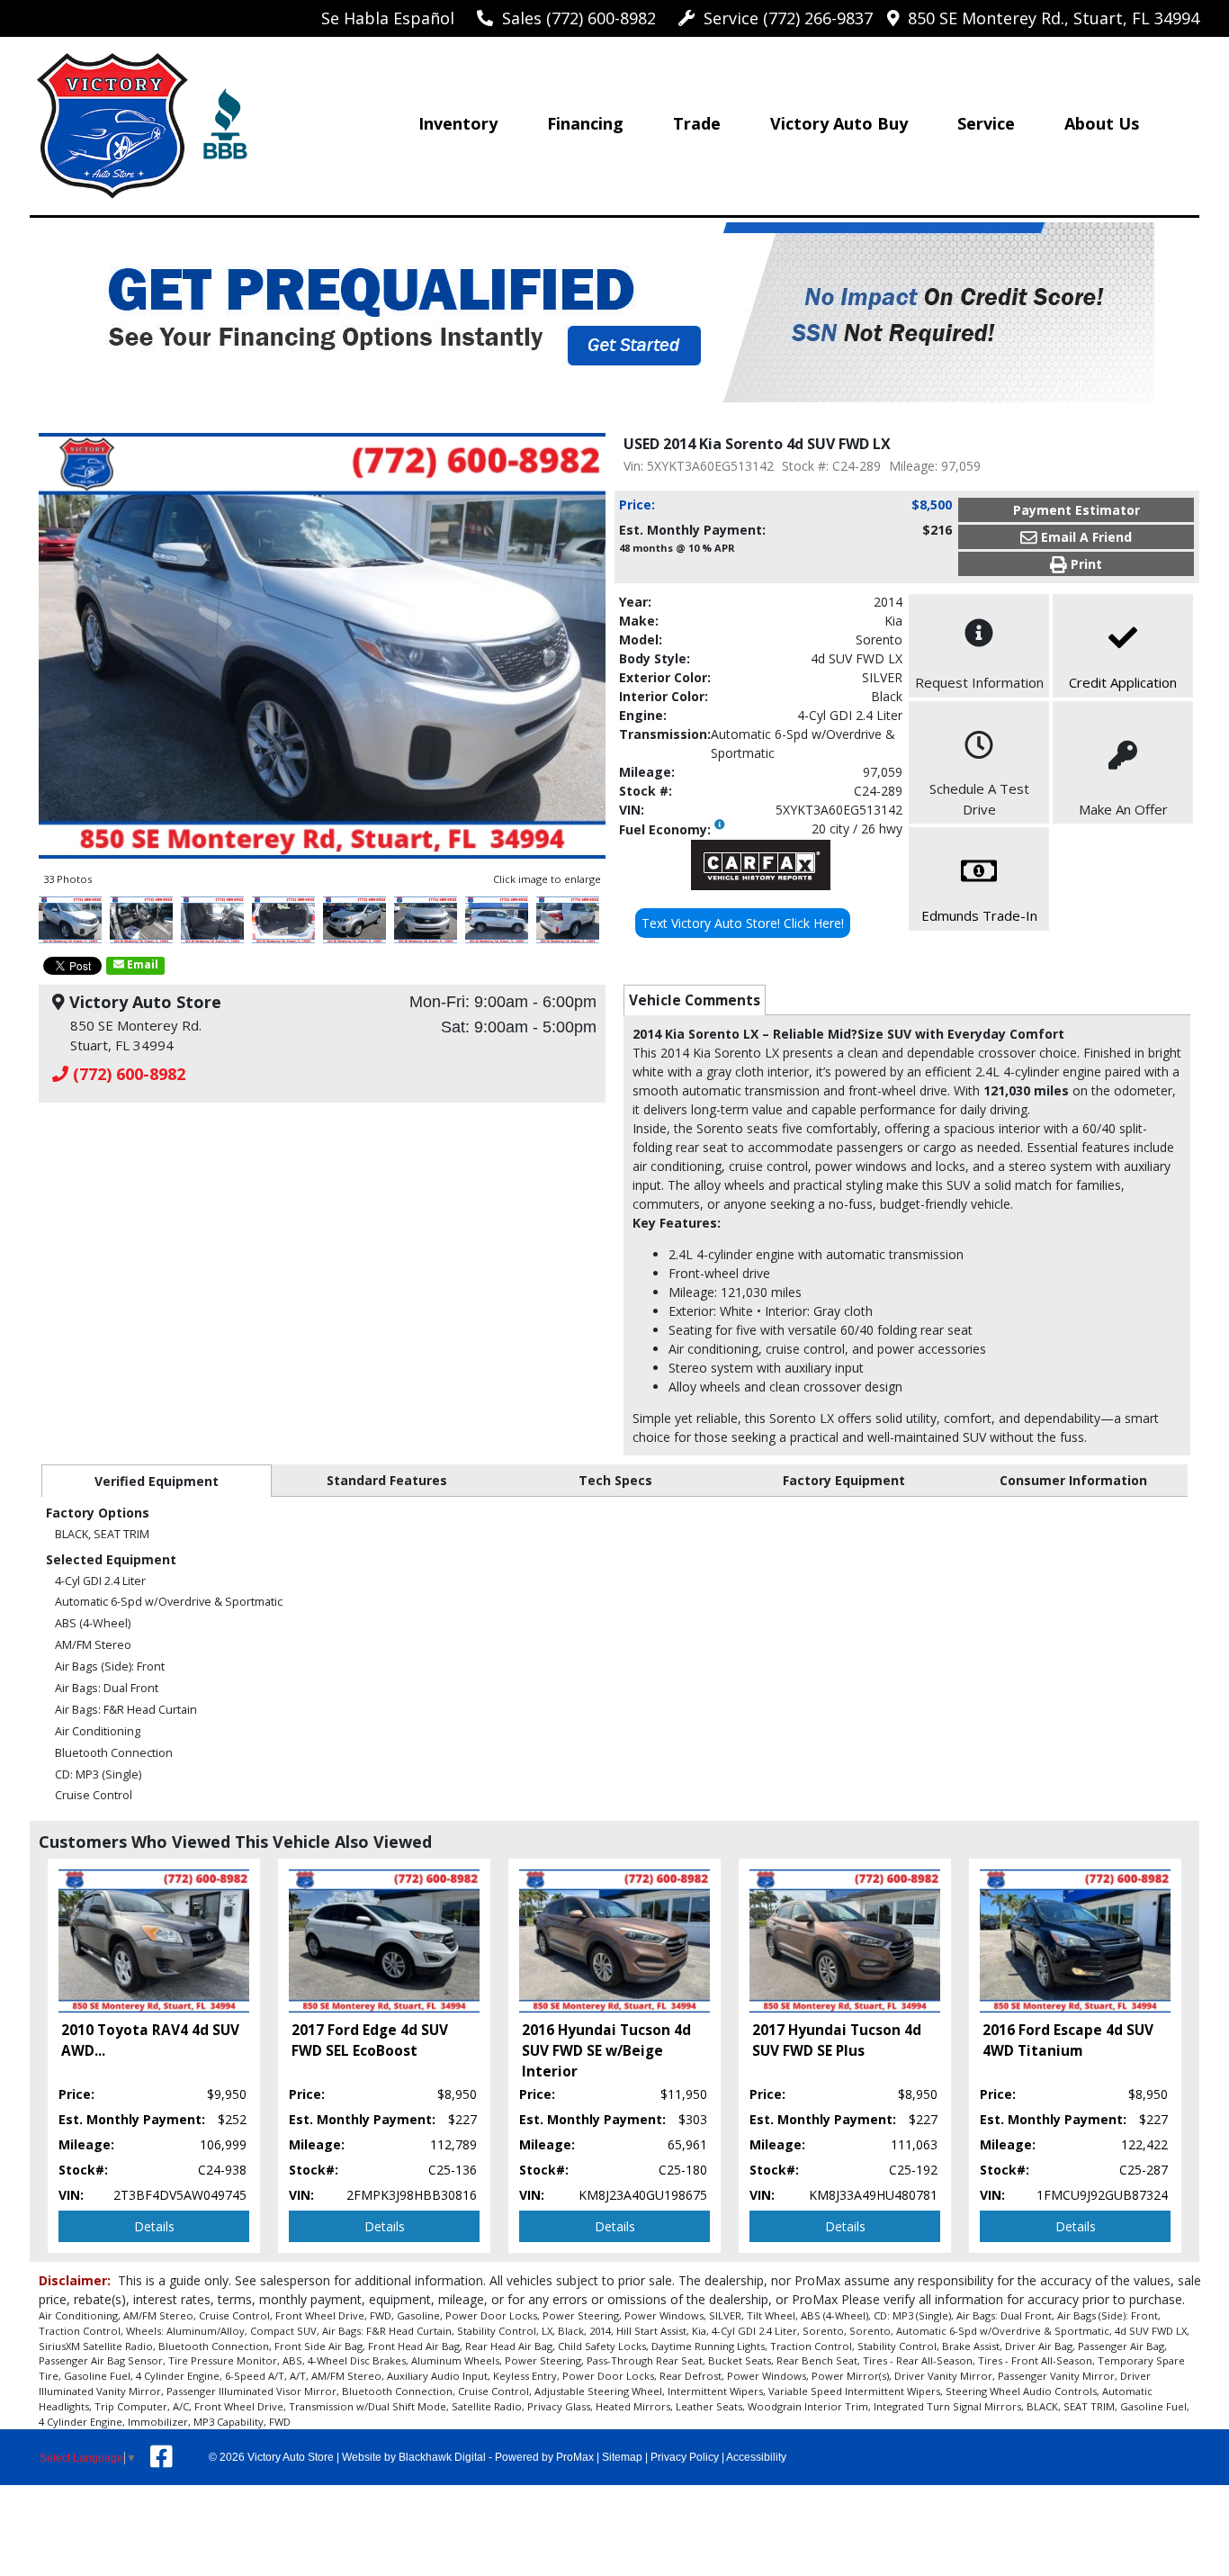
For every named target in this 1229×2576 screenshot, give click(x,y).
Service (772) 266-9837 (784, 18)
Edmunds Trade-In (979, 915)
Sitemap (622, 2457)
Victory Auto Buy (839, 123)
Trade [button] (697, 123)
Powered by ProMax (544, 2457)
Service (986, 123)
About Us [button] (1102, 123)
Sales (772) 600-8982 (574, 18)
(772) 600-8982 (127, 1074)
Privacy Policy (685, 2457)
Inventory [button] (458, 123)
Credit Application (1123, 682)
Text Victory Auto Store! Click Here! (743, 923)
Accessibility (756, 2457)
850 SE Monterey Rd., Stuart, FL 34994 (1049, 18)
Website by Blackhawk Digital (414, 2457)
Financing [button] (585, 123)
